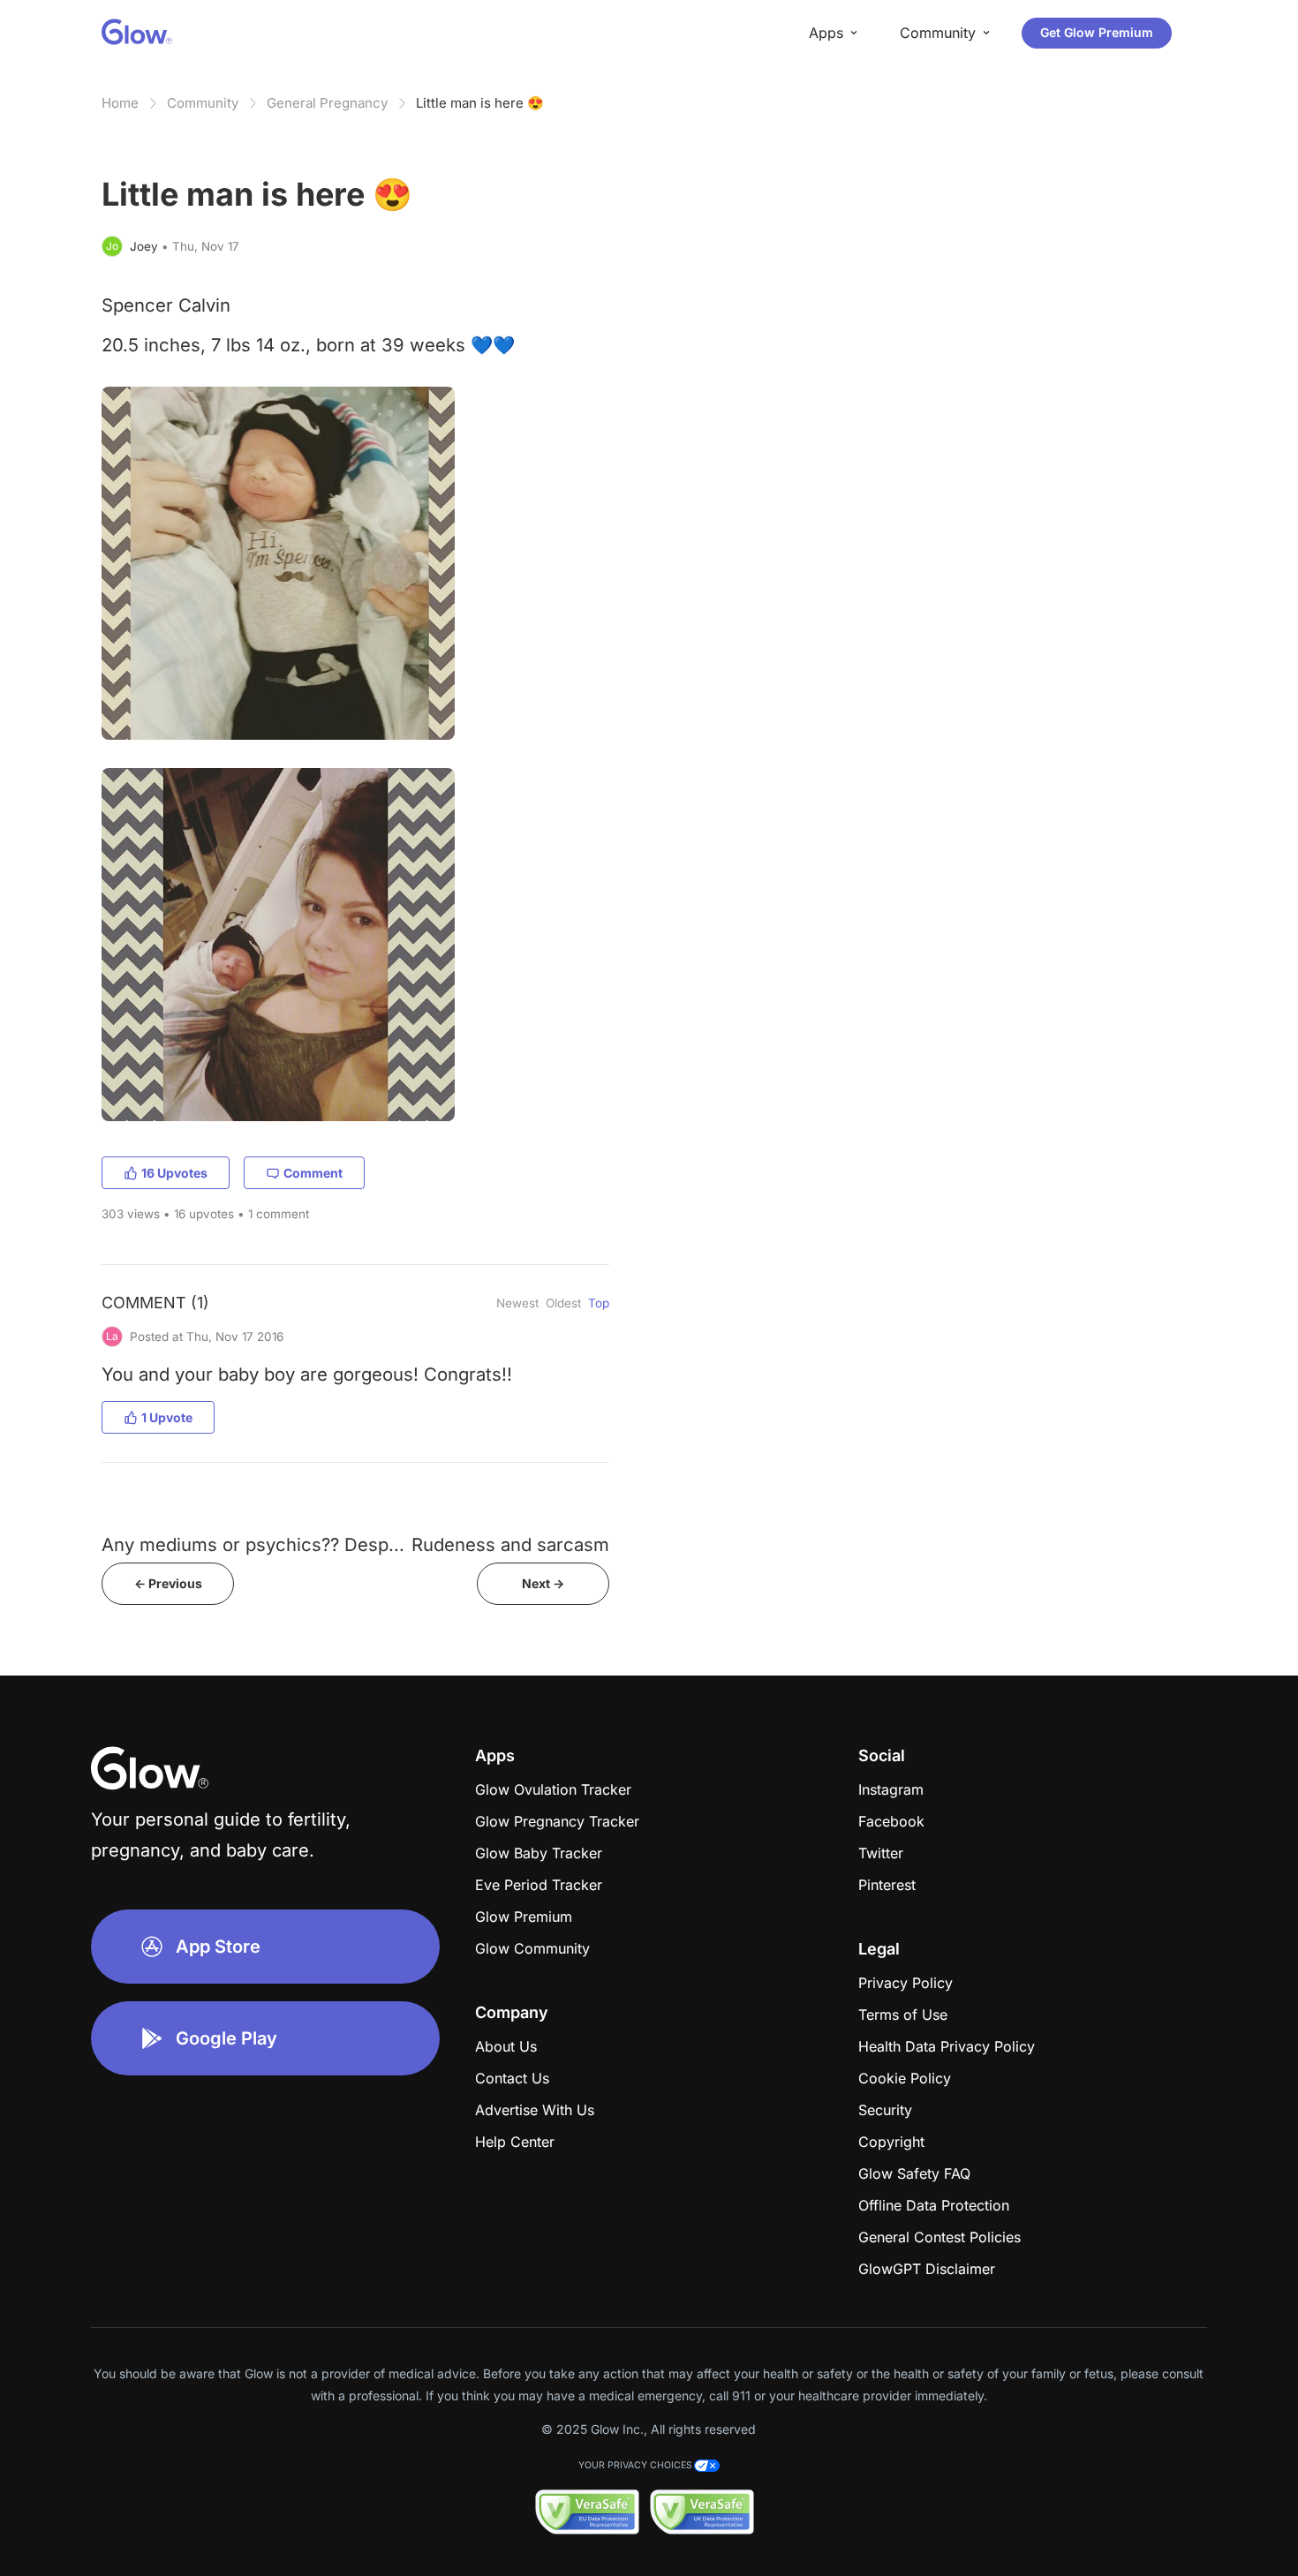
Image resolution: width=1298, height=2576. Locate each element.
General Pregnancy (327, 103)
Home (120, 103)
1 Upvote (167, 1417)
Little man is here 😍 (480, 103)
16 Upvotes (174, 1173)
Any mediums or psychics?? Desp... (253, 1544)
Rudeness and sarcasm (510, 1544)
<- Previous (168, 1583)
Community (203, 103)
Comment (313, 1173)
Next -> (543, 1583)
